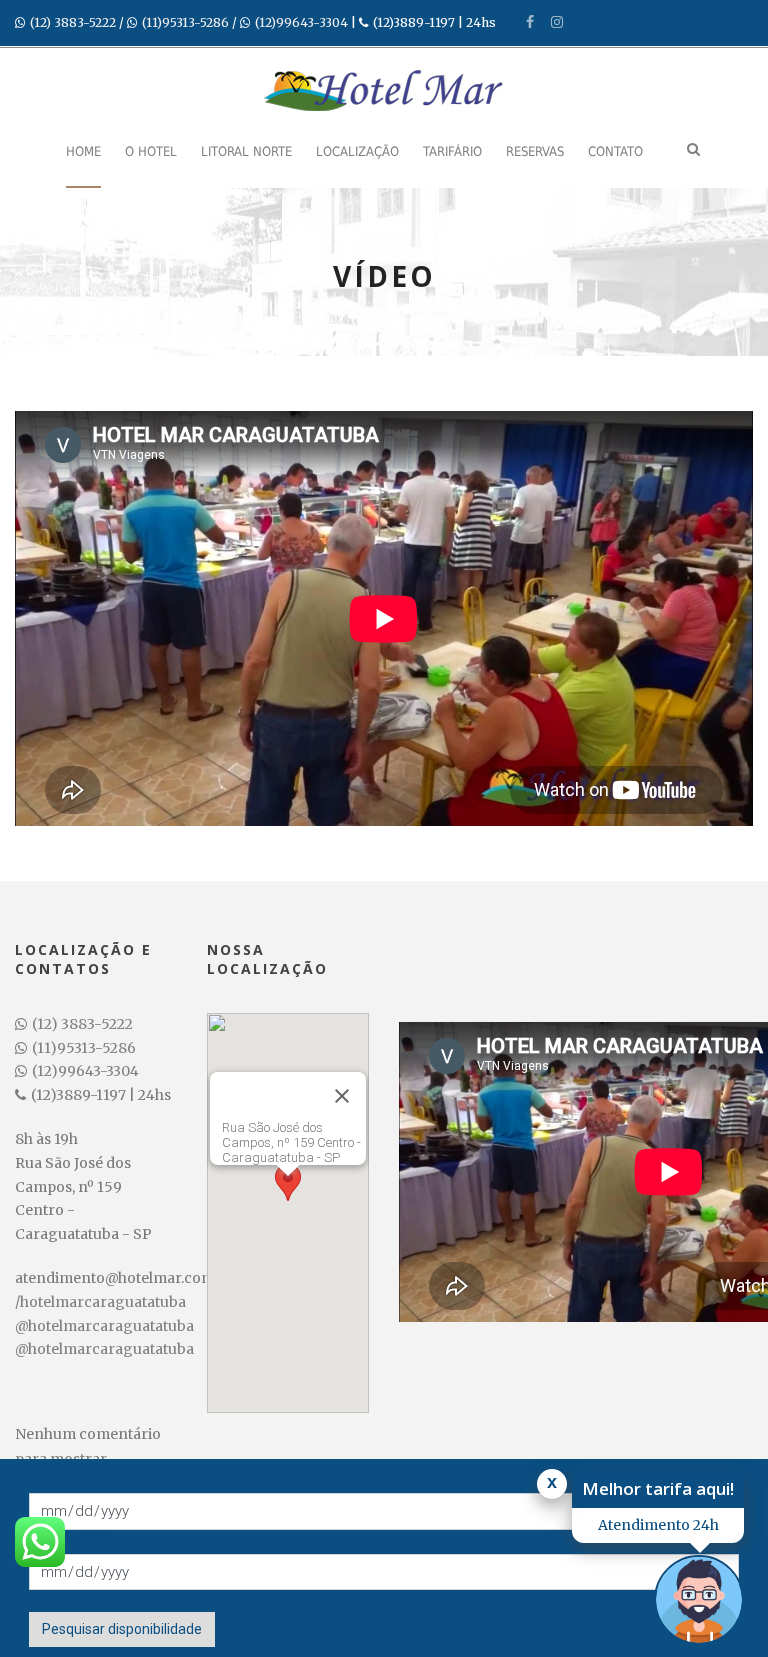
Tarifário (452, 151)
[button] (288, 1194)
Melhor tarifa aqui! (658, 1488)
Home (83, 151)
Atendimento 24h (658, 1525)
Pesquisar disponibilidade (122, 1629)
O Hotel (151, 151)
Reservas (535, 151)
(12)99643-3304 (301, 22)
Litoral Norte (246, 151)
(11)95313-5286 (185, 22)
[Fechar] (342, 1096)
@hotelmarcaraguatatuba (104, 1326)
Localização (357, 151)
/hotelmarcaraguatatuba (100, 1302)
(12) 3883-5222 (73, 22)
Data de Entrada (80, 1477)
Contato (615, 151)
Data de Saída (73, 1538)
